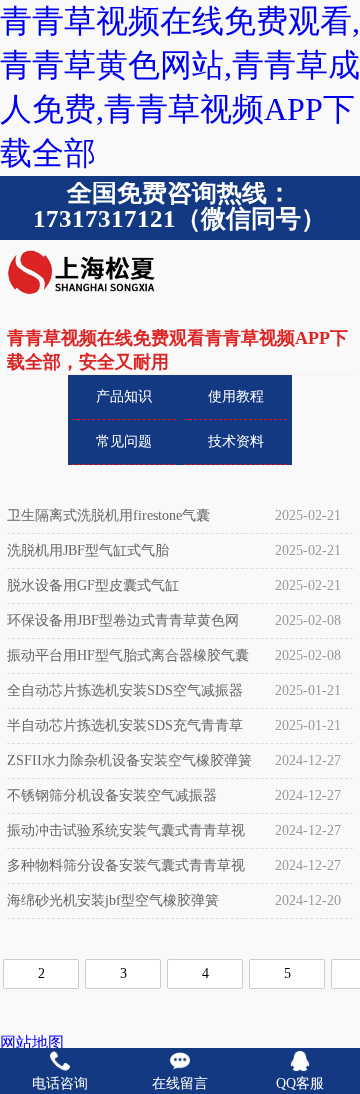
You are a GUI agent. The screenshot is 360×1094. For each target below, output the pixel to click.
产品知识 (124, 396)
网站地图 (32, 1042)
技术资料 (236, 441)
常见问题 (124, 441)
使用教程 (236, 396)
